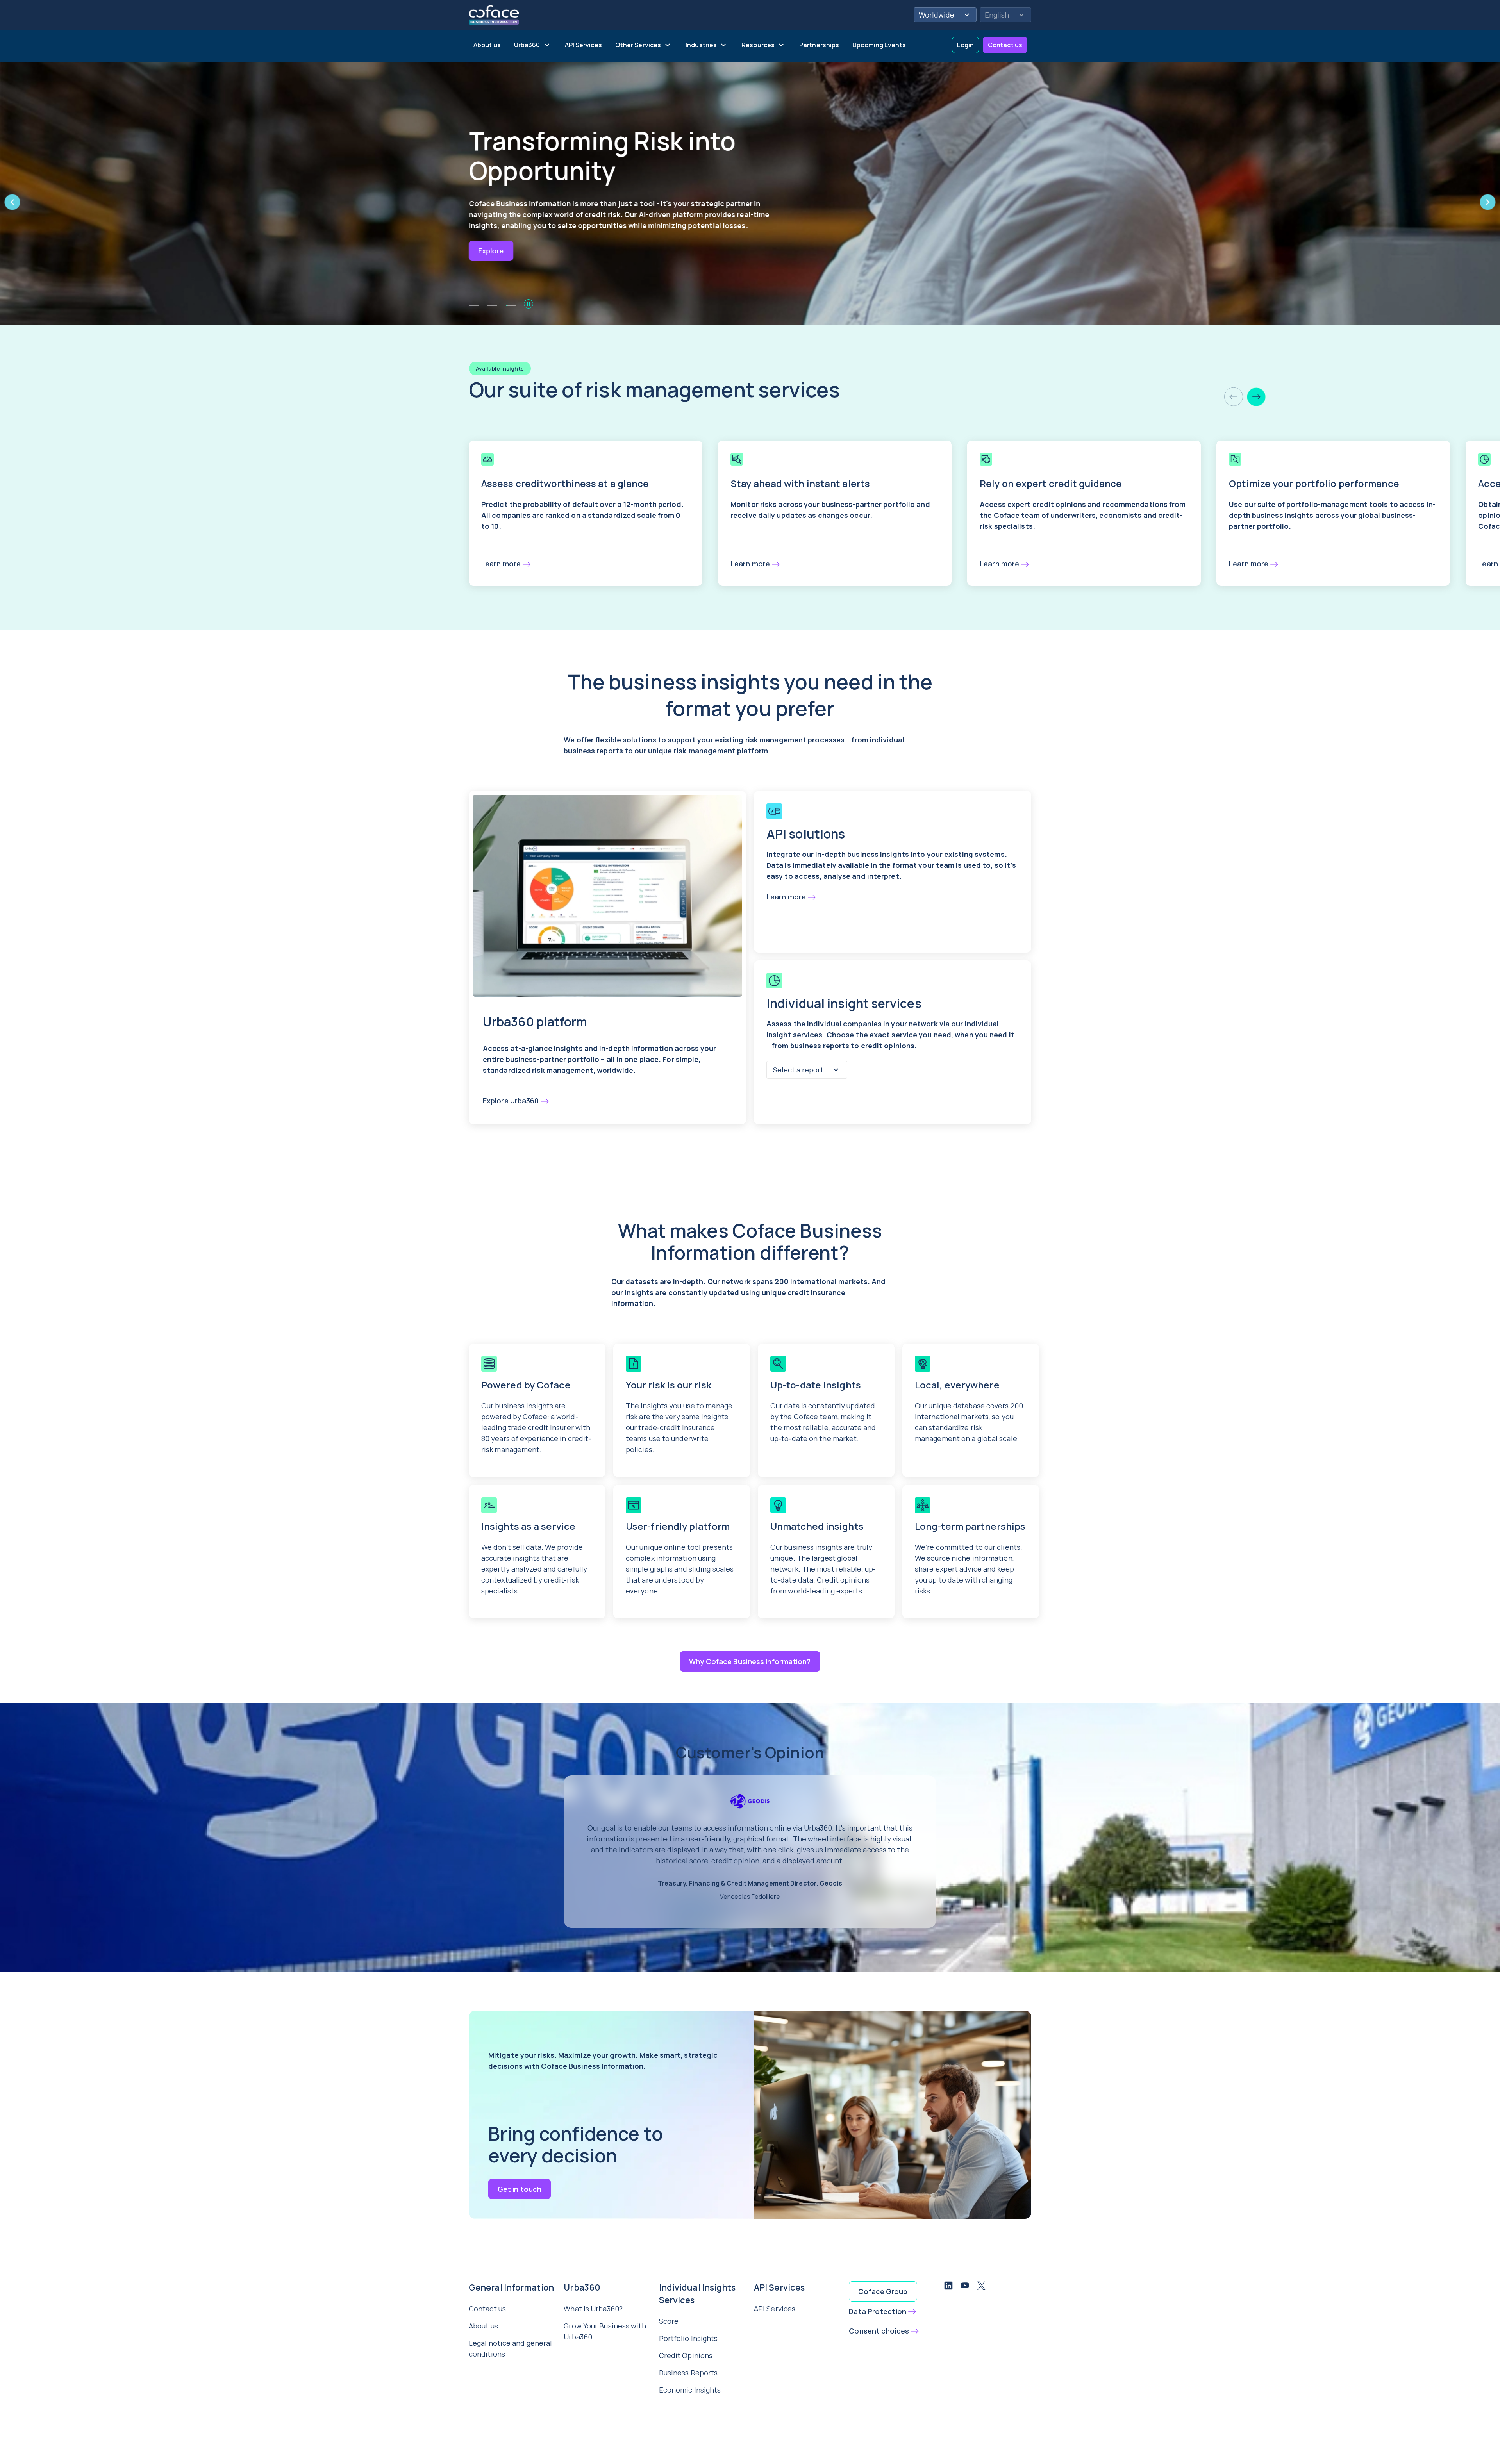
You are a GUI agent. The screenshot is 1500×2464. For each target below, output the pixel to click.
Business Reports (688, 2373)
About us (483, 2326)
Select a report (798, 1070)
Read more (497, 240)
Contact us (1005, 45)
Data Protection (878, 2311)
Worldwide (937, 15)
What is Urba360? (593, 2309)
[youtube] (965, 2287)
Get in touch (520, 2189)
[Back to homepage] (494, 14)
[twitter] (981, 2287)
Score (669, 2321)
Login (966, 45)
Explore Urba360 (511, 1101)
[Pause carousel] (529, 304)
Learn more (501, 564)
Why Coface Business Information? (750, 1661)
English (997, 15)
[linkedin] (948, 2287)
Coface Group (883, 2291)
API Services (775, 2309)
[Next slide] (1256, 397)
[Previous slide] (1234, 397)
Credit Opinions (686, 2355)
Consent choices (879, 2331)
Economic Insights (690, 2390)
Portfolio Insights (688, 2338)
